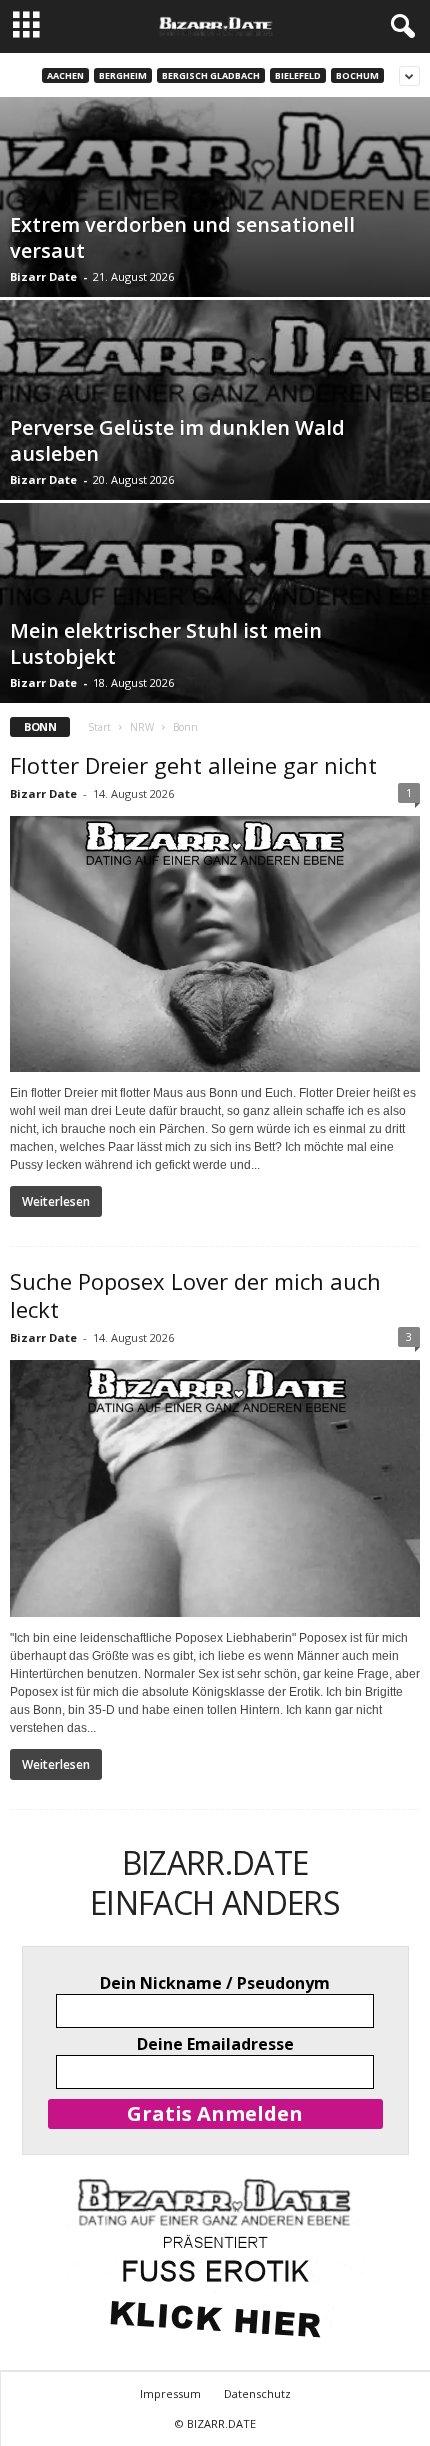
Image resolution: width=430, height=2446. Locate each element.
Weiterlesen (56, 1201)
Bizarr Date (43, 276)
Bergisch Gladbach (211, 75)
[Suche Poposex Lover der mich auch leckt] (215, 1488)
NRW (142, 727)
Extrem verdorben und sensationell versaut (182, 237)
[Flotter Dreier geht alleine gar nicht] (215, 944)
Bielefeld (298, 75)
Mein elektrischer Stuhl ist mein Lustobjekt (166, 643)
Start (99, 727)
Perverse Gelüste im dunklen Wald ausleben (177, 440)
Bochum (357, 75)
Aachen (65, 75)
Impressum (170, 2393)
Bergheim (123, 75)
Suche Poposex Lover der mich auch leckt (195, 1295)
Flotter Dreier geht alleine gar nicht (193, 765)
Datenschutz (257, 2393)
